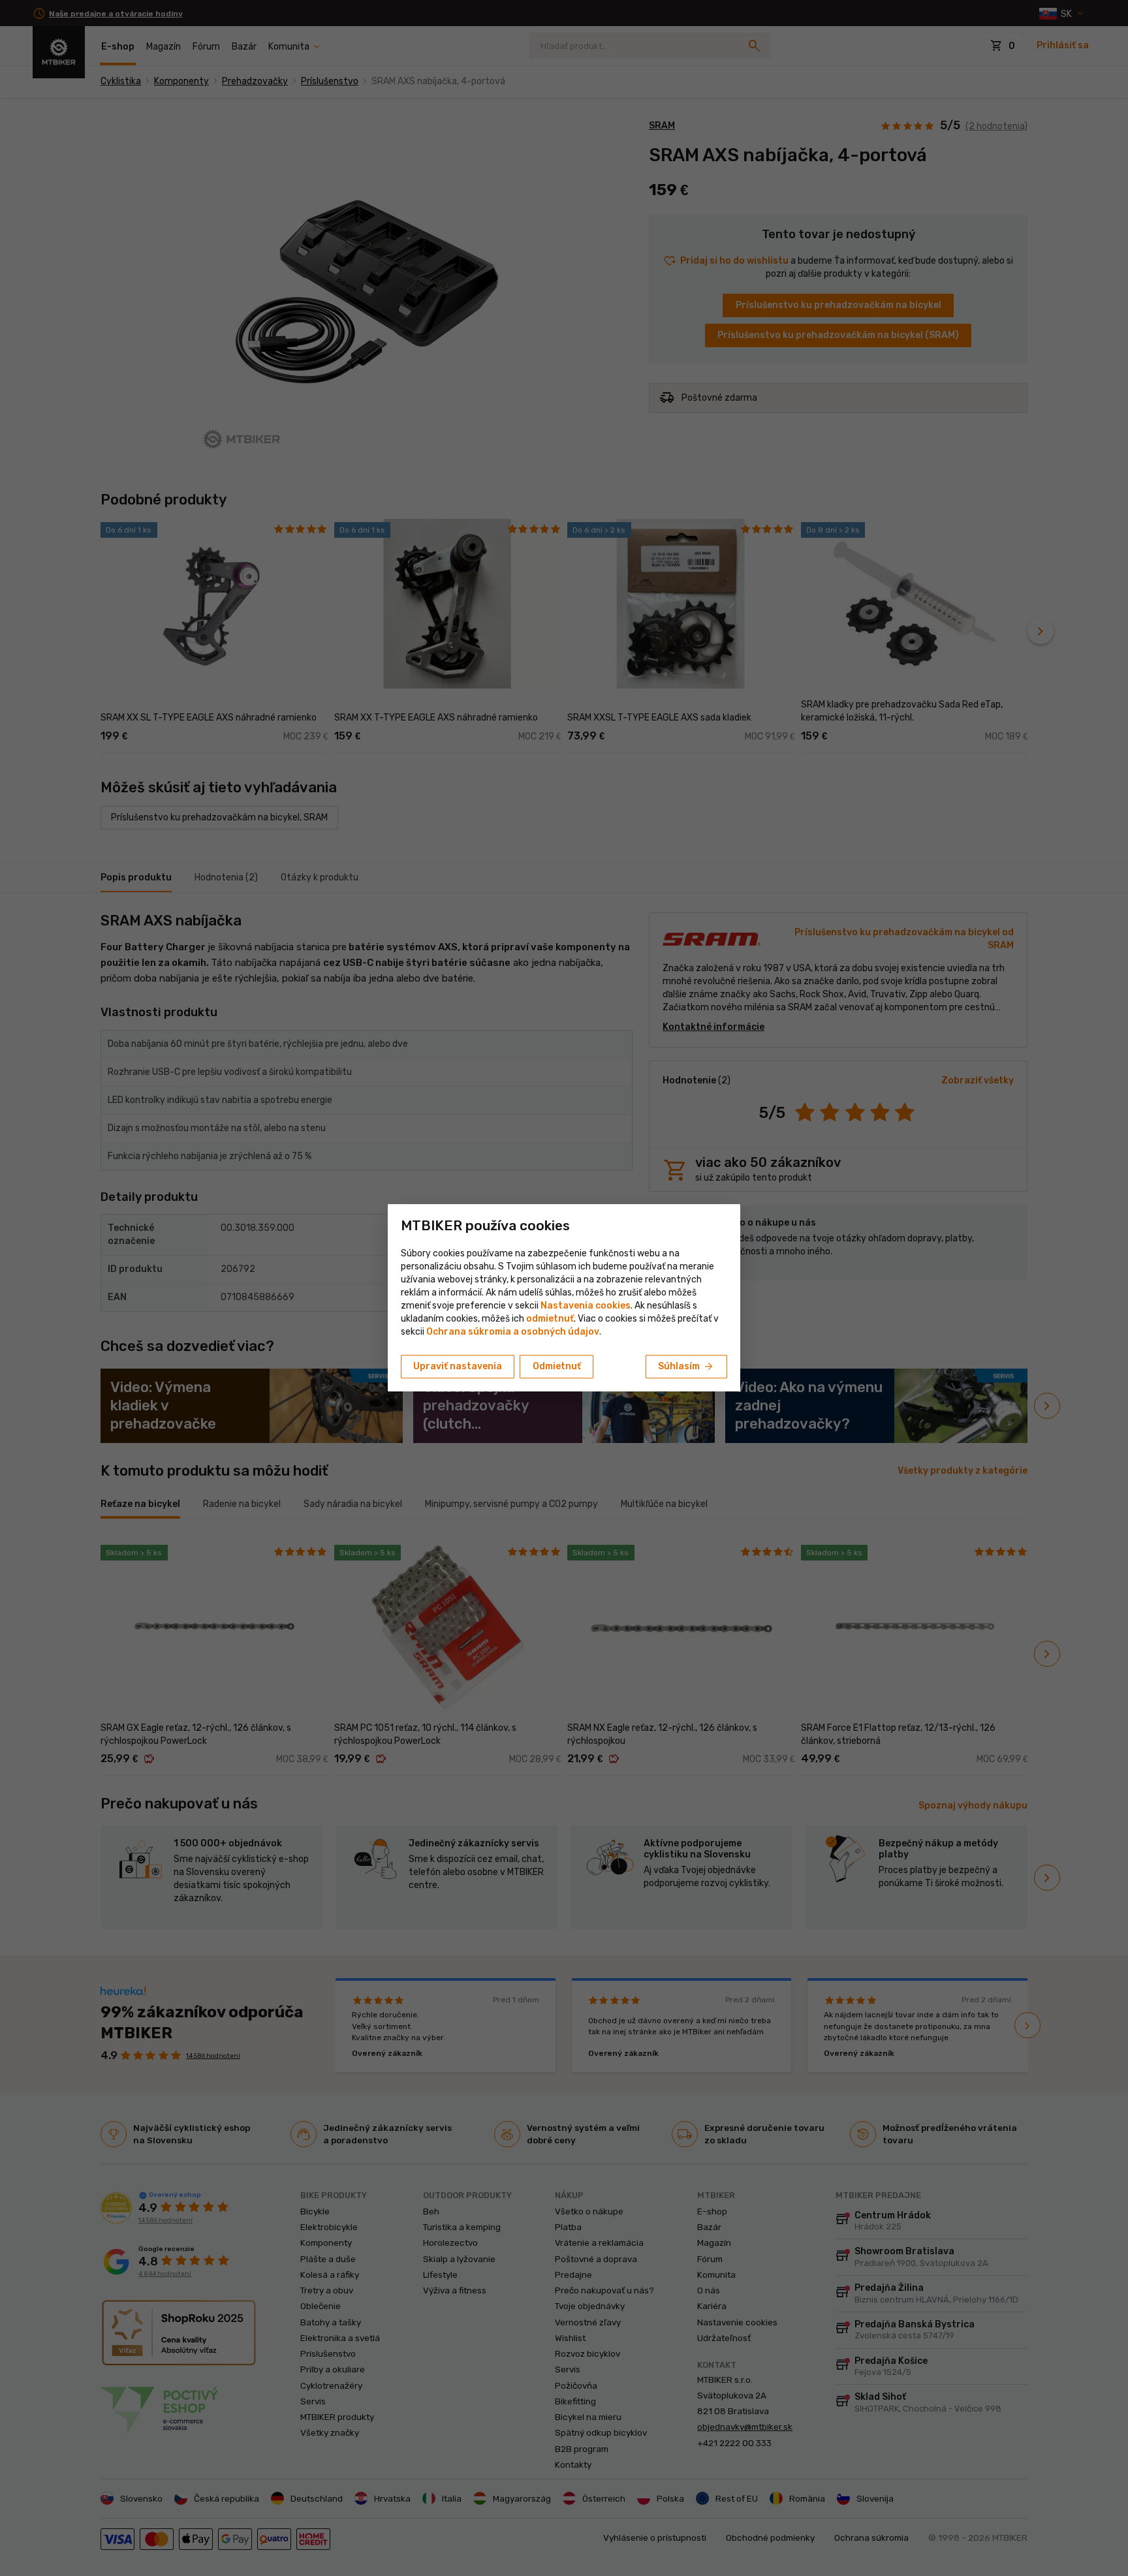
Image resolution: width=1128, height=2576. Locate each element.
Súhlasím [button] (686, 1367)
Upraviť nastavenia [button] (458, 1366)
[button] (550, 1319)
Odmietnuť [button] (557, 1366)
